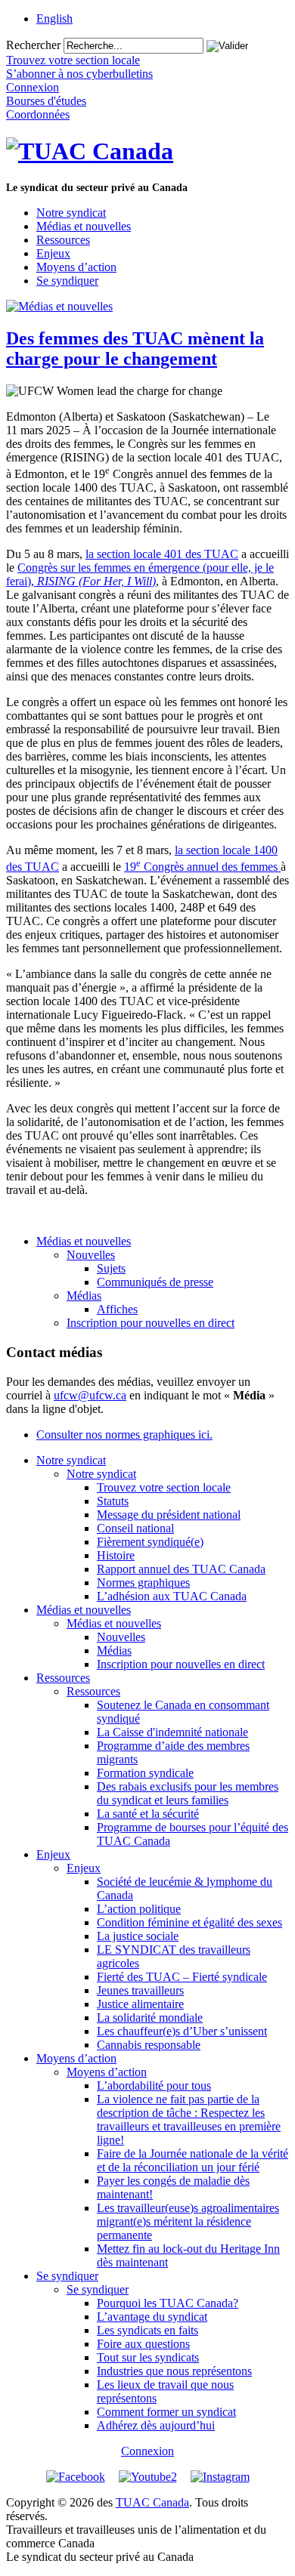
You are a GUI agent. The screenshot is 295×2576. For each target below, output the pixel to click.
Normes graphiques (143, 1583)
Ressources (63, 240)
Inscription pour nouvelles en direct (151, 1323)
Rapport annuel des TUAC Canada (181, 1569)
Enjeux (53, 253)
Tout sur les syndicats (148, 2357)
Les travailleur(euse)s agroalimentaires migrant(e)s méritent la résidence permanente (188, 2221)
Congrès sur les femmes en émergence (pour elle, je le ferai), (140, 574)
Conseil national (135, 1528)
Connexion (147, 2451)
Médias (84, 1296)
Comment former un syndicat (166, 2412)
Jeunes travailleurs (140, 1990)
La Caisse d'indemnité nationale (172, 1732)
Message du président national (169, 1515)
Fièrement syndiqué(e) (150, 1542)
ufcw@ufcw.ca (90, 1395)
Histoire (116, 1555)
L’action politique (139, 1909)
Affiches (117, 1309)
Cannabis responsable (149, 2045)
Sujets (111, 1268)
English (54, 19)
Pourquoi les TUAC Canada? (168, 2303)
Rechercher (33, 45)
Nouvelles (91, 1255)
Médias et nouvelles (84, 226)
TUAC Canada (152, 2502)
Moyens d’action (76, 267)
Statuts (113, 1501)
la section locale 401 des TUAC (162, 554)
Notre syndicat (71, 213)
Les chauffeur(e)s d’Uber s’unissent (182, 2031)
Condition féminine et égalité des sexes (189, 1922)
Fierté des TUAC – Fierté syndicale (182, 1977)
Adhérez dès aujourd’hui (156, 2425)
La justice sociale (138, 1936)
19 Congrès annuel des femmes (202, 867)
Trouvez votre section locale (164, 1487)
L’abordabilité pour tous (154, 2085)
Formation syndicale (145, 1773)
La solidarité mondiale (150, 2018)
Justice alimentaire (140, 2004)
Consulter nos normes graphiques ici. (124, 1435)
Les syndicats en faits (147, 2330)
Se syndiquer (67, 281)
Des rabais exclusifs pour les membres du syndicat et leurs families (188, 1793)
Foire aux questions (143, 2344)
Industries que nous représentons (174, 2371)
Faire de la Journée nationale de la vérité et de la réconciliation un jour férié (193, 2160)
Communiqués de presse (155, 1282)
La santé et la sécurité (148, 1814)
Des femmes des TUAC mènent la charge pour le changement (135, 349)
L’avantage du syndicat (152, 2317)
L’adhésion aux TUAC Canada (172, 1596)
